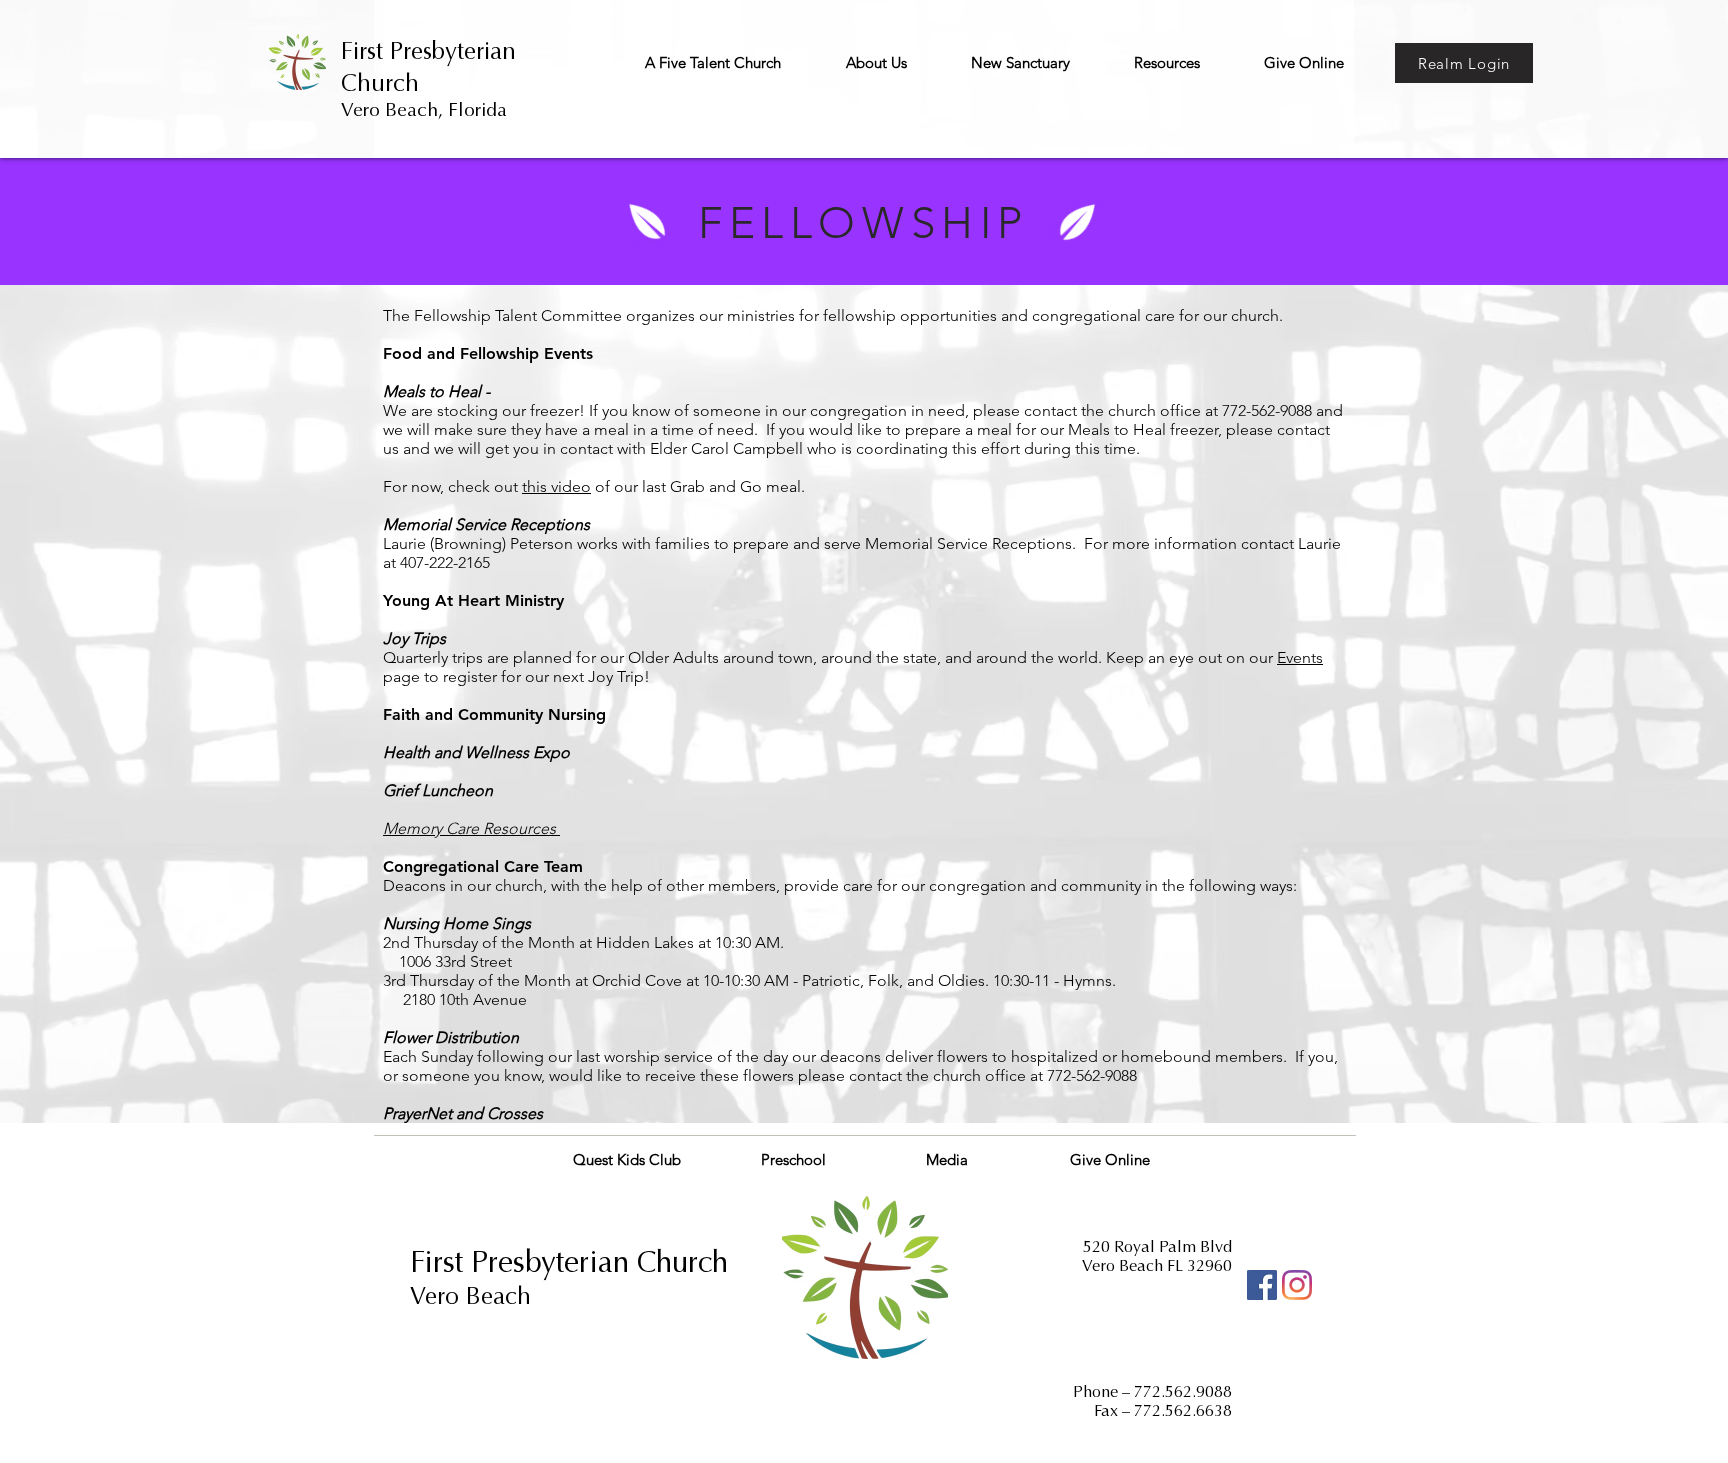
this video (556, 486)
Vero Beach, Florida (424, 110)
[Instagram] (1297, 1285)
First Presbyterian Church (569, 1262)
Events (1300, 657)
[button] (713, 63)
